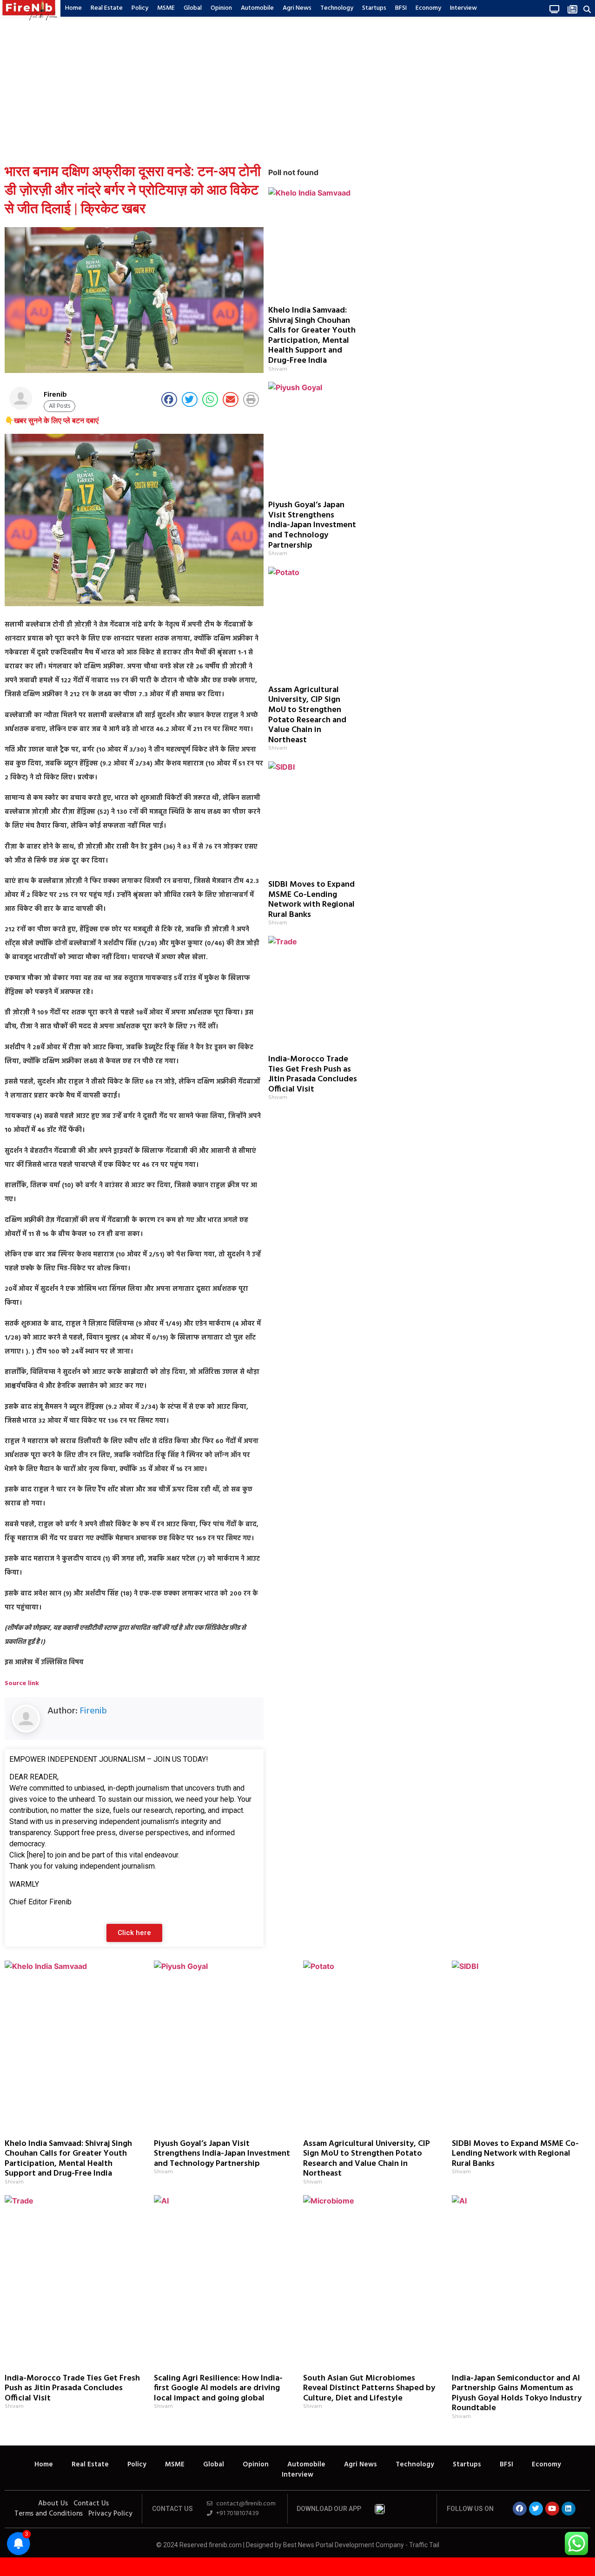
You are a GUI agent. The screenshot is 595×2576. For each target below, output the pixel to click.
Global (193, 8)
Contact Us (91, 2504)
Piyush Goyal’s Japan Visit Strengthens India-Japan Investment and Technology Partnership (312, 525)
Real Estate (107, 8)
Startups (374, 8)
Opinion (221, 8)
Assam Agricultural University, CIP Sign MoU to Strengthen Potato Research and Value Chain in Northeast (307, 715)
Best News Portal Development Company (344, 2545)
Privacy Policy (110, 2514)
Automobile (257, 8)
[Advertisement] (297, 88)
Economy (428, 8)
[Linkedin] (569, 2509)
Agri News (297, 8)
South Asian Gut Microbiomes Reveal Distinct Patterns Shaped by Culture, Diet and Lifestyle (369, 2388)
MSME (166, 8)
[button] (587, 9)
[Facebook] (520, 2509)
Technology (337, 8)
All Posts (59, 406)
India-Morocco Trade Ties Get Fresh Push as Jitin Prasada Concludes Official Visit (313, 1074)
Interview (463, 8)
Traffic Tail (424, 2545)
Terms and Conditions (49, 2514)
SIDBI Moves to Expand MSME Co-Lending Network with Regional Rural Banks (311, 900)
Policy (140, 8)
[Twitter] (536, 2509)
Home (73, 8)
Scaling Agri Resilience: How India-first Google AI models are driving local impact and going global (218, 2388)
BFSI (401, 8)
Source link (22, 1684)
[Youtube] (552, 2509)
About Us (53, 2504)
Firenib (93, 1711)
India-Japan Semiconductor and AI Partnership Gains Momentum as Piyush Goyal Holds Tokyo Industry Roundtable (517, 2393)
